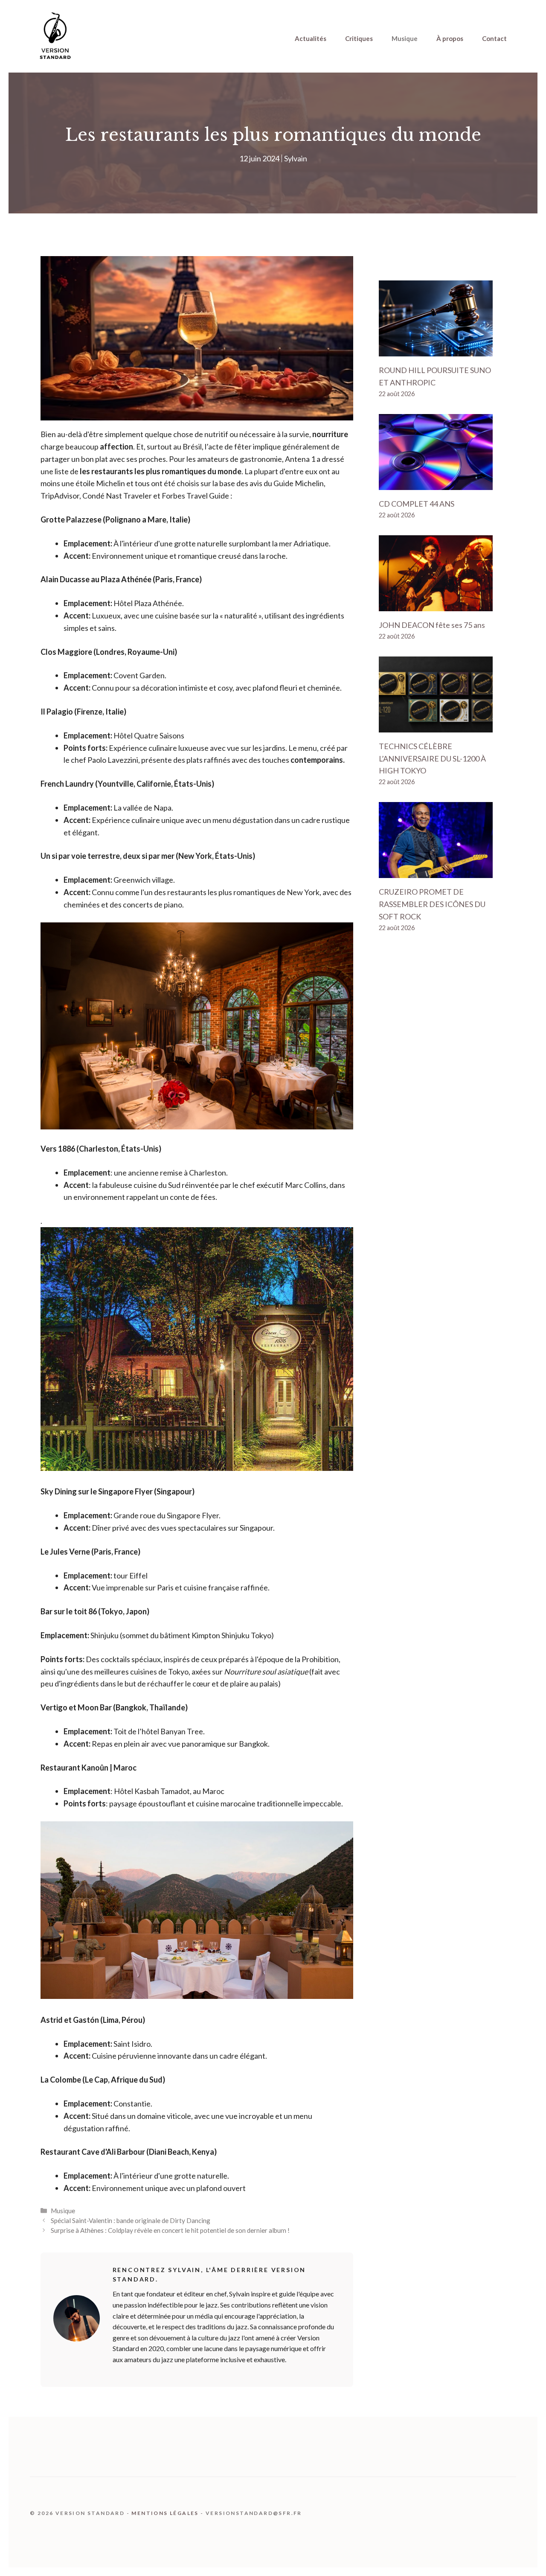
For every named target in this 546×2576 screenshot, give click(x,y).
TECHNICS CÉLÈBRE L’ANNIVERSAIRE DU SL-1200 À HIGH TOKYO (432, 759)
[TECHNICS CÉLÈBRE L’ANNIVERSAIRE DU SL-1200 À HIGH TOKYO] (436, 726)
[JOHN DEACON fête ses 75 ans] (436, 605)
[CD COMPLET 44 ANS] (436, 484)
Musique (405, 38)
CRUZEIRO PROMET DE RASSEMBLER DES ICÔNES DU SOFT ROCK (432, 904)
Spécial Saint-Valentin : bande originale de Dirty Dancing (131, 2220)
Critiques (359, 38)
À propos (450, 38)
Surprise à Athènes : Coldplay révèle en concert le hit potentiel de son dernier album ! (170, 2230)
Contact (494, 38)
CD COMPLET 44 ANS (417, 504)
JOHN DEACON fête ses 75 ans (432, 625)
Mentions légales (165, 2513)
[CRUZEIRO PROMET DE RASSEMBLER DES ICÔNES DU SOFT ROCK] (436, 872)
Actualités (311, 38)
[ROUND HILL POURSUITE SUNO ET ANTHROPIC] (436, 350)
